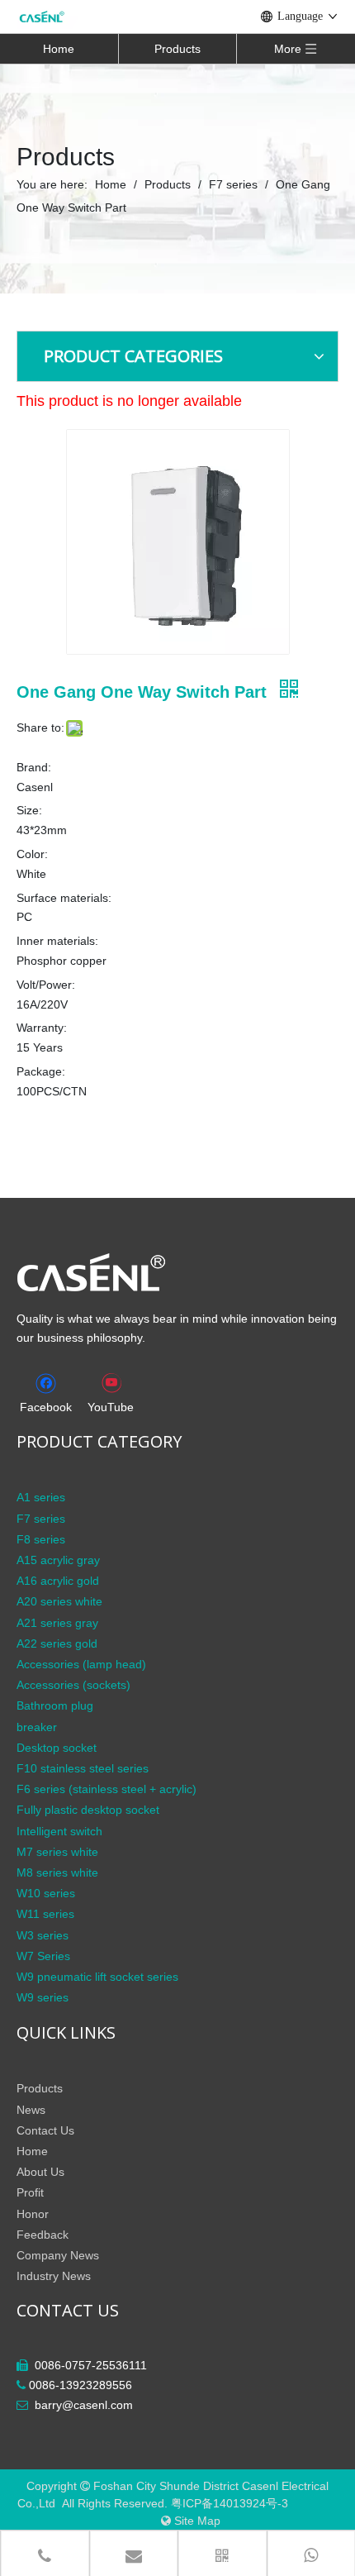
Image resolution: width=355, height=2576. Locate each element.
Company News (58, 2255)
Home (59, 49)
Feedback (43, 2235)
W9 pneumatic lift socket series (97, 1977)
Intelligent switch (59, 1831)
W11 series (45, 1914)
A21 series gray (57, 1623)
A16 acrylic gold (58, 1581)
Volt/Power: (46, 985)
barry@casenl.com (84, 2405)
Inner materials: (57, 941)
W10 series (46, 1893)
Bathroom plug (55, 1705)
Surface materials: (64, 898)
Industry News (54, 2276)
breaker (37, 1727)
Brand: (34, 767)
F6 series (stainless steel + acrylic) (106, 1789)
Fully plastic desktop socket (88, 1810)
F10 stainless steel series (83, 1768)
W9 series (43, 1997)
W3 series (43, 1935)
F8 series (41, 1539)
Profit (30, 2192)
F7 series (41, 1519)
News (31, 2110)
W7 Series (43, 1956)
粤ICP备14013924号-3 (231, 2503)
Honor (33, 2214)
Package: (41, 1071)
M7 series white (57, 1852)
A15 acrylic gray (58, 1560)
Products (177, 49)
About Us (40, 2172)
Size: (29, 810)
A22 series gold (57, 1643)
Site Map (197, 2521)
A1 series (41, 1497)
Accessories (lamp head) (81, 1664)
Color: (32, 854)
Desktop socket (57, 1748)
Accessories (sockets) (73, 1685)
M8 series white (57, 1872)
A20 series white (59, 1601)
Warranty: (42, 1028)
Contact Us (45, 2130)
